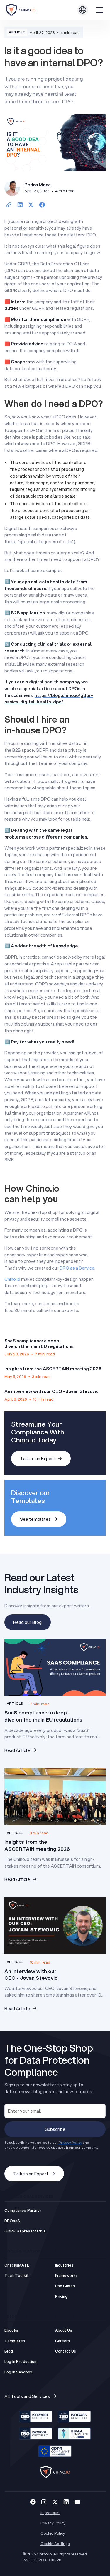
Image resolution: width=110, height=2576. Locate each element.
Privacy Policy (53, 2523)
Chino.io (12, 1279)
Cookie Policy (53, 2533)
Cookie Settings (55, 2543)
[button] (83, 10)
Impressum (50, 2513)
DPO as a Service (77, 1268)
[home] (27, 10)
